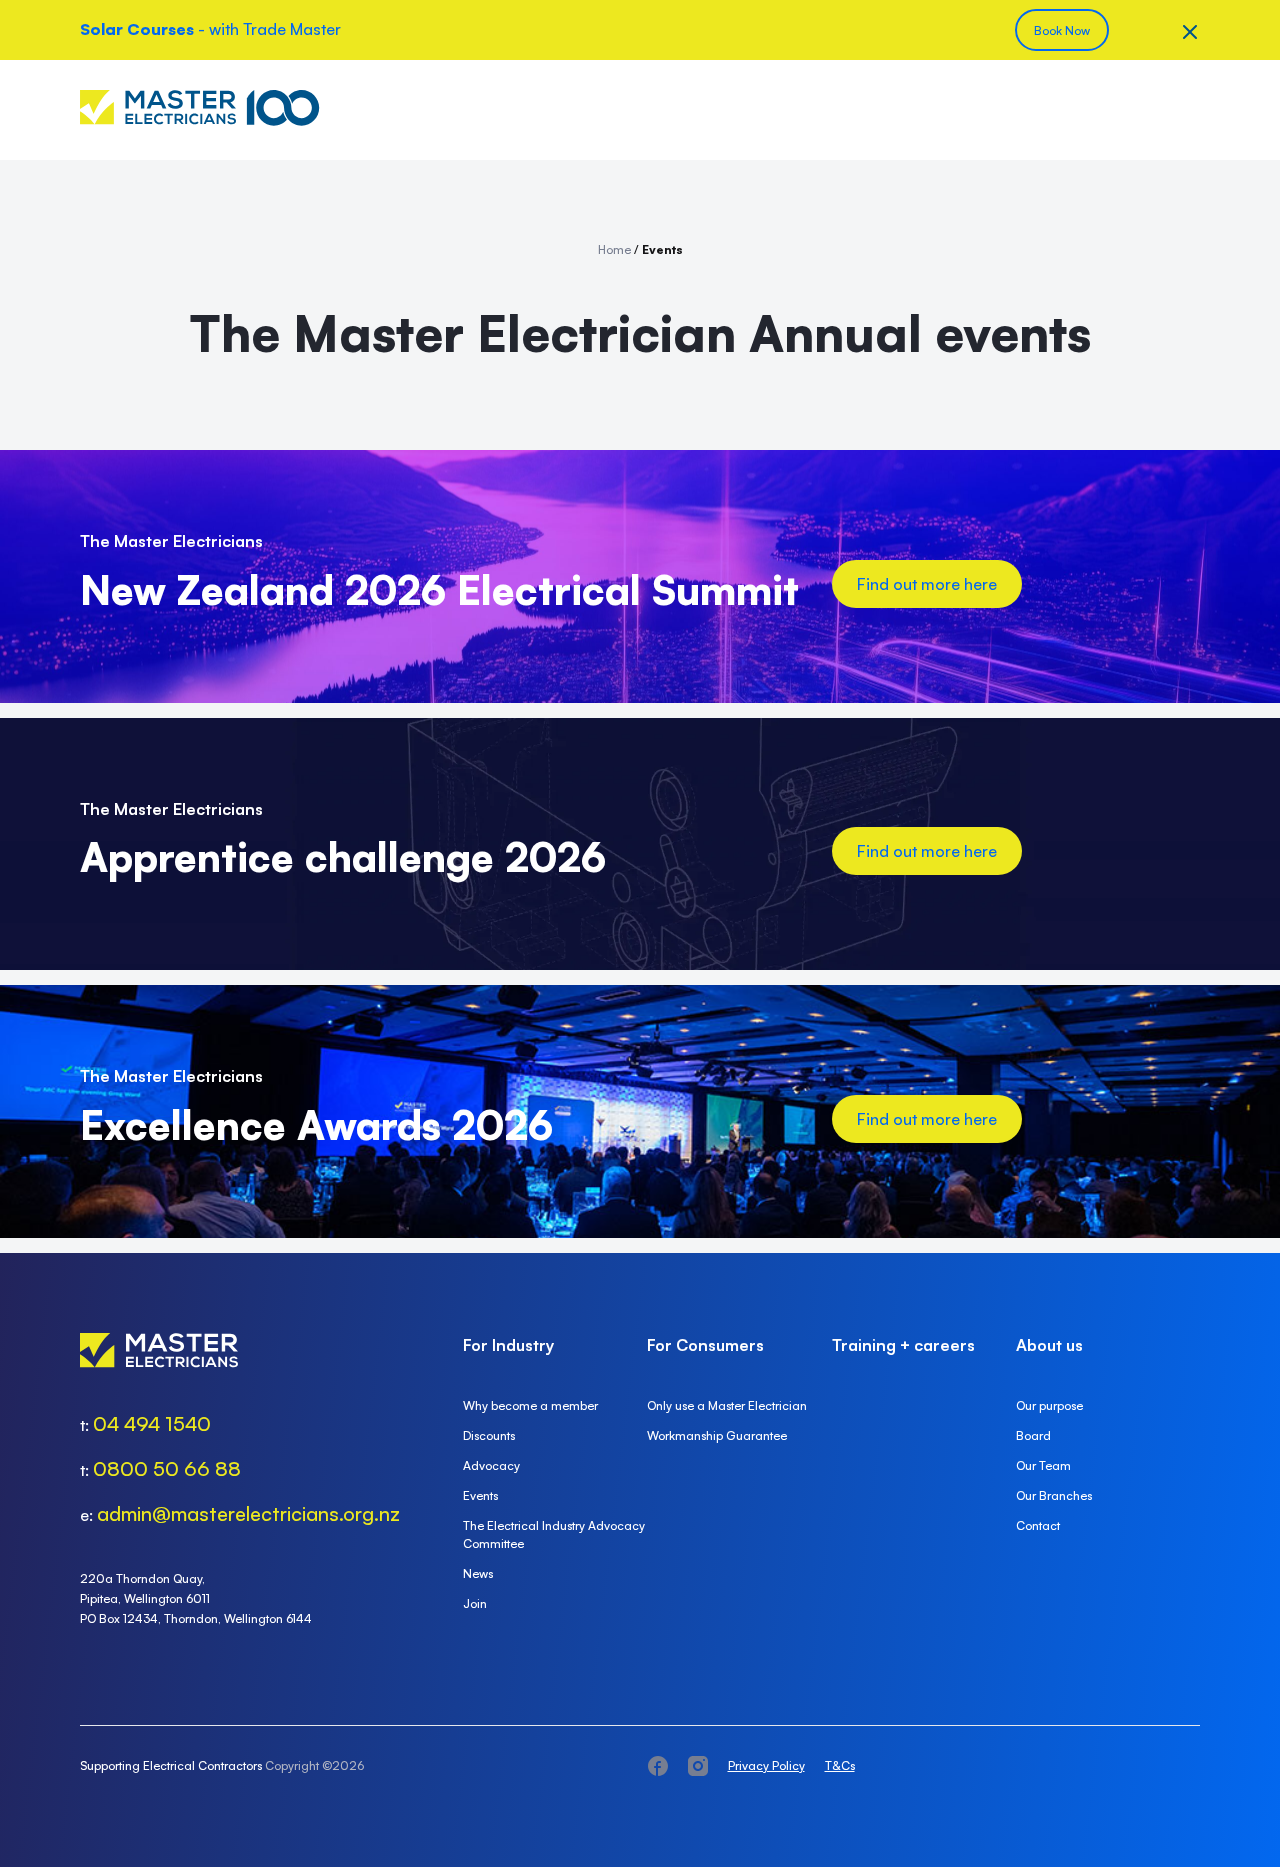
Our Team (1043, 1465)
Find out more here (927, 584)
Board (1033, 1435)
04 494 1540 (152, 1423)
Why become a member (530, 1405)
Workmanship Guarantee (717, 1435)
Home (614, 249)
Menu (1185, 110)
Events (480, 1495)
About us (1049, 1345)
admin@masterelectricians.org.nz (248, 1513)
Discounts (489, 1435)
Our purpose (1049, 1405)
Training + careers (903, 1345)
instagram (698, 1766)
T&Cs (840, 1765)
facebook (658, 1766)
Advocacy (491, 1465)
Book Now (1062, 30)
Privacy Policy (766, 1765)
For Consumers (705, 1345)
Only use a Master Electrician (727, 1405)
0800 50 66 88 (167, 1468)
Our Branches (1054, 1495)
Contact (1038, 1525)
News (478, 1573)
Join (475, 1603)
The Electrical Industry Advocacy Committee (554, 1534)
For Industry (508, 1345)
